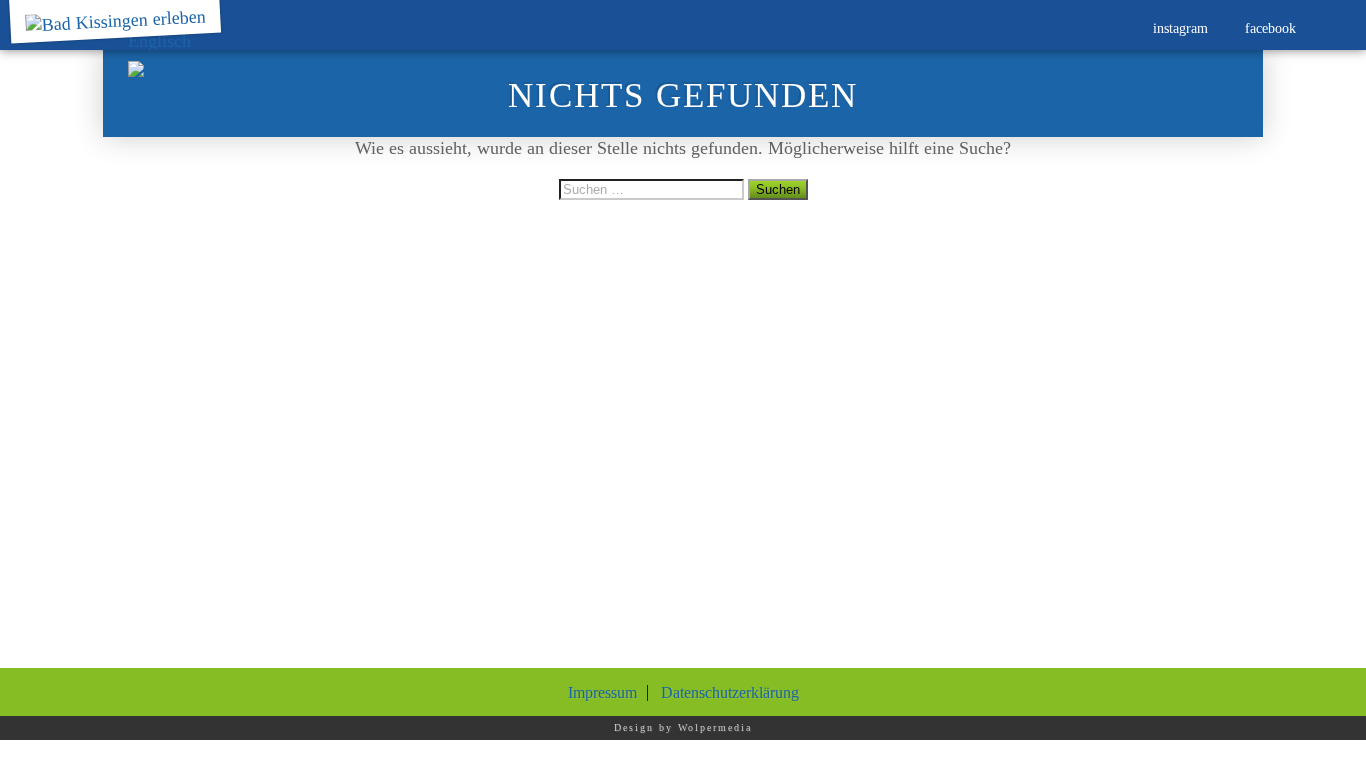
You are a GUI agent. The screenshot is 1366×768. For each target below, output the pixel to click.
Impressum (602, 693)
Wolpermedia (715, 727)
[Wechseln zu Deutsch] (160, 78)
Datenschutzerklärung (730, 693)
